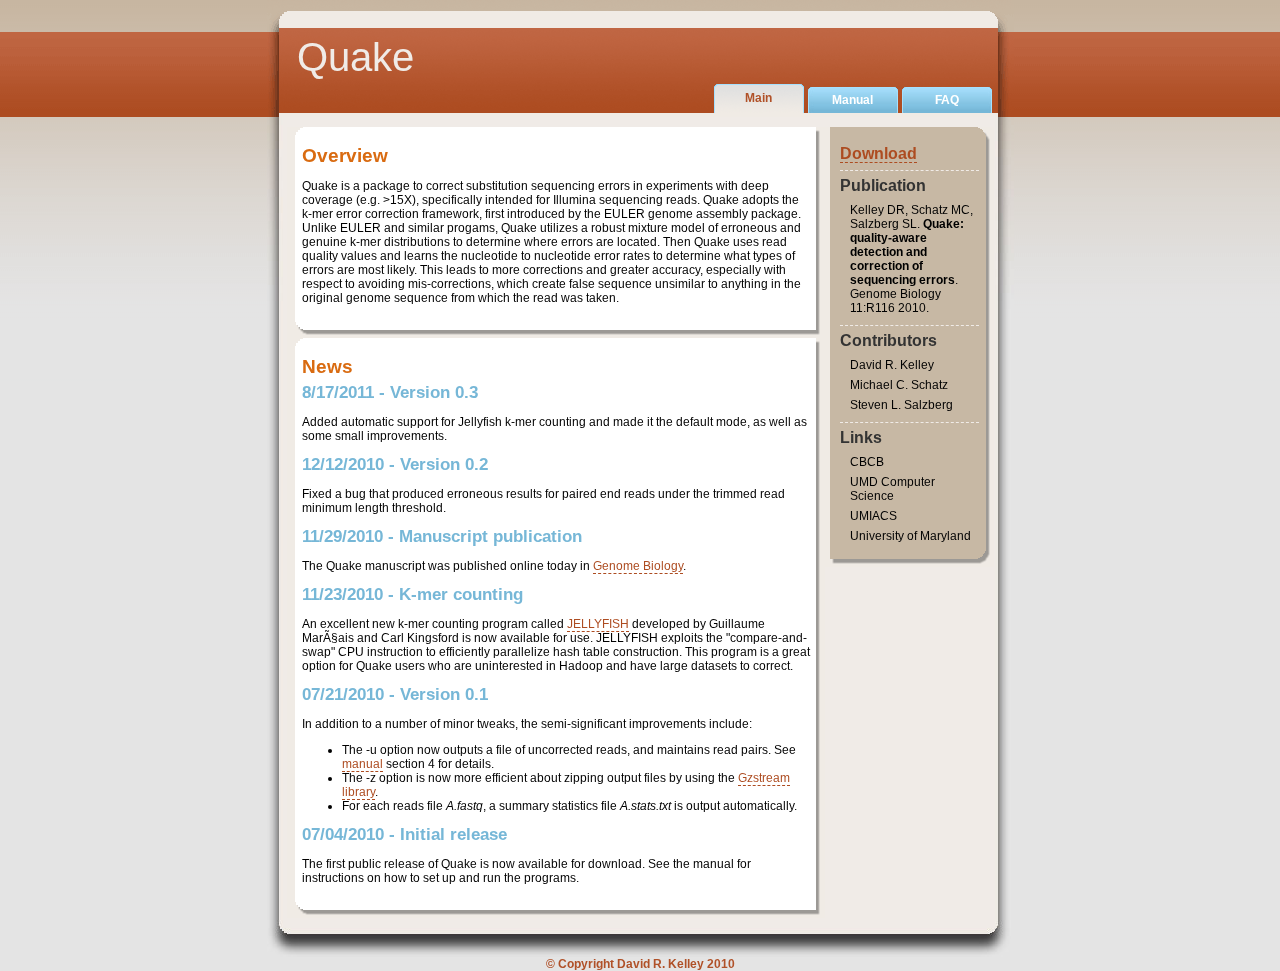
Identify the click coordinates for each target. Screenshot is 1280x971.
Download (878, 153)
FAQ (947, 100)
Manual (852, 100)
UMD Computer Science (892, 489)
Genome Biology (638, 566)
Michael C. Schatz (899, 385)
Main (758, 98)
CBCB (867, 462)
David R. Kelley (892, 365)
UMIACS (873, 516)
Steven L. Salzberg (901, 405)
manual (362, 764)
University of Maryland (910, 536)
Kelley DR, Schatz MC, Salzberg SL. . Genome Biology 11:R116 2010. (911, 259)
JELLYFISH (598, 624)
